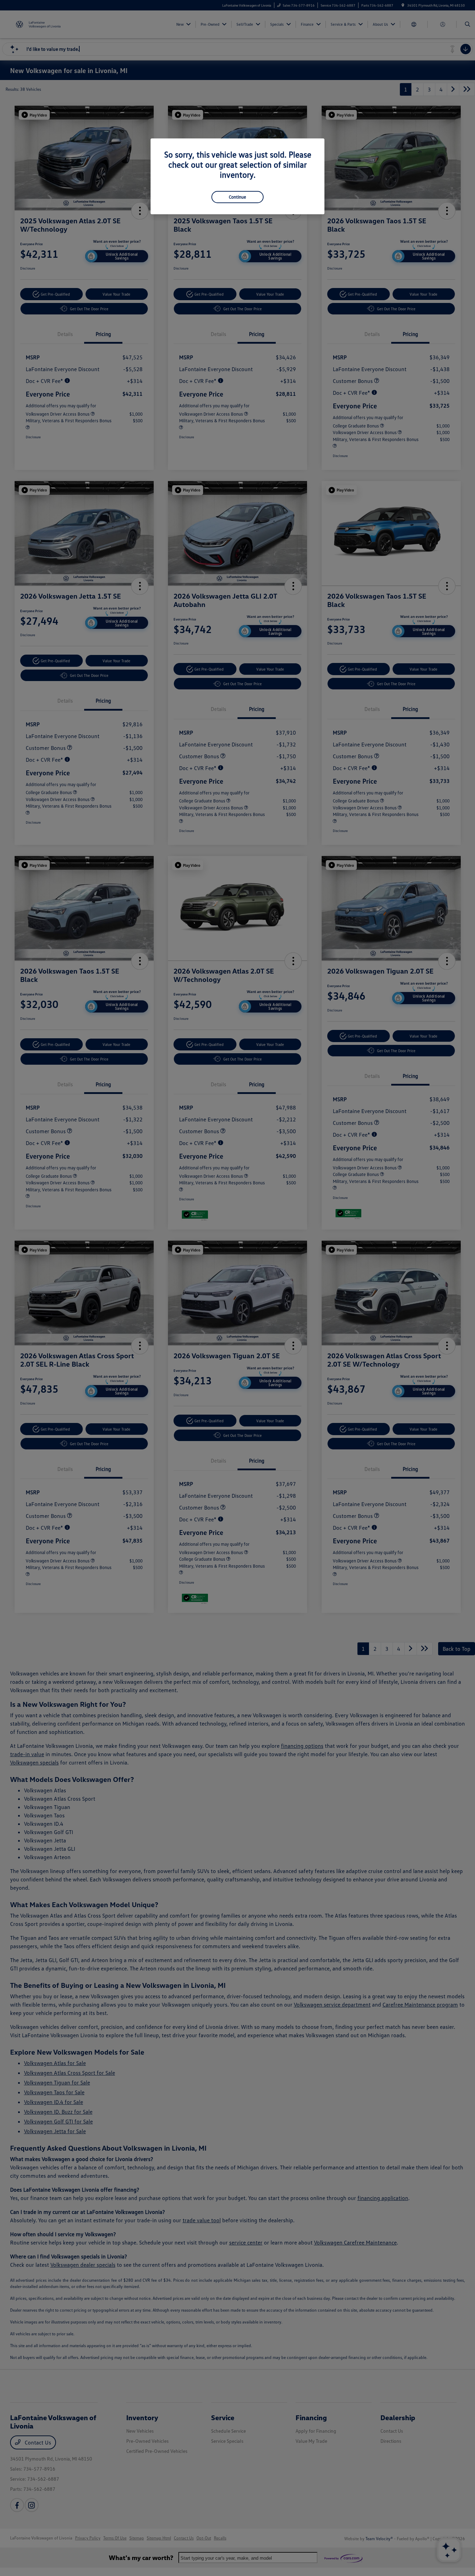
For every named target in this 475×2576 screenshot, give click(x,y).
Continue (237, 197)
